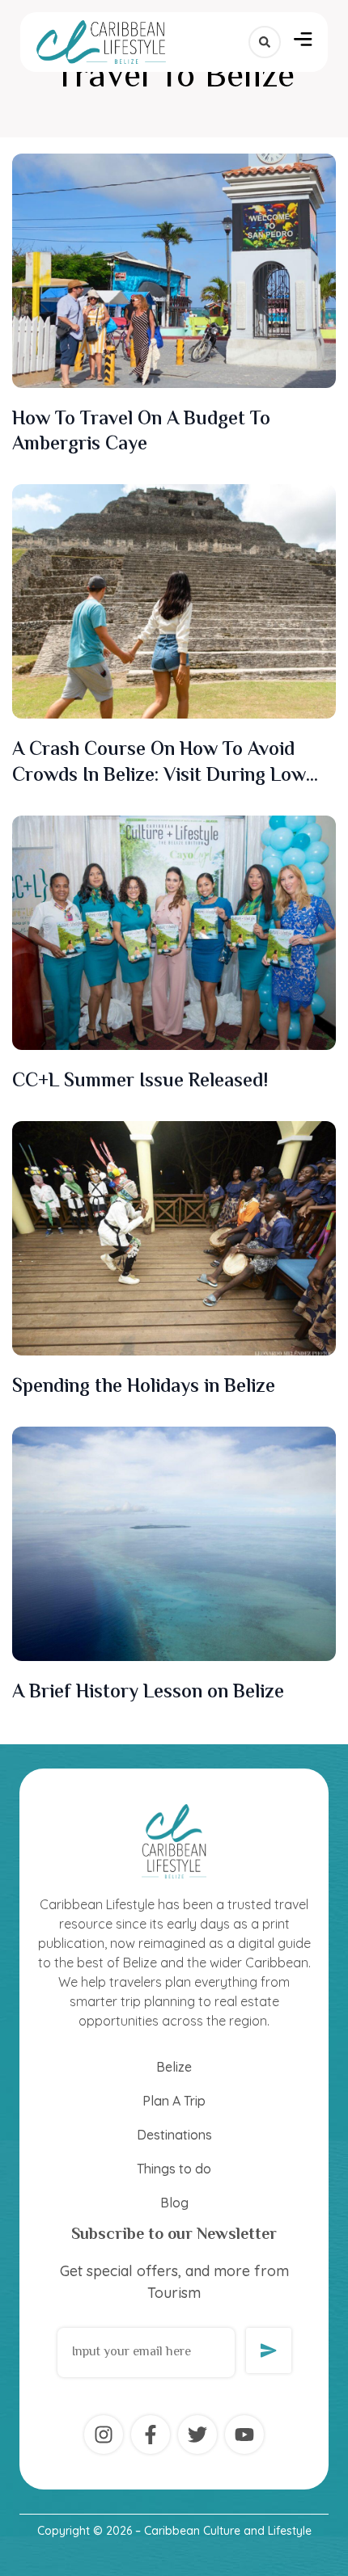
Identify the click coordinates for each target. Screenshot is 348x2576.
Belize (174, 2067)
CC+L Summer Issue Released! (140, 1082)
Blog (174, 2203)
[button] (303, 42)
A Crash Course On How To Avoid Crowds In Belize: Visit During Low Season (159, 776)
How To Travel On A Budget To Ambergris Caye (141, 432)
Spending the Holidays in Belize (144, 1387)
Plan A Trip (174, 2101)
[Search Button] (265, 42)
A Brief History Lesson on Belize (148, 1693)
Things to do (174, 2169)
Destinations (174, 2135)
